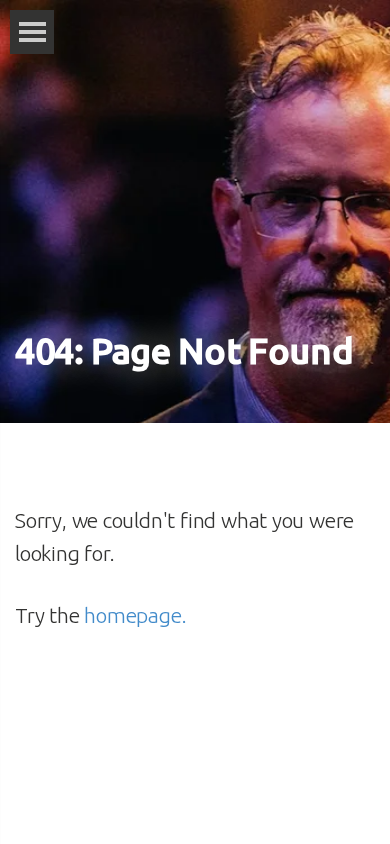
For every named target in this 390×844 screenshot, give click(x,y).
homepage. (135, 615)
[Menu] (32, 32)
